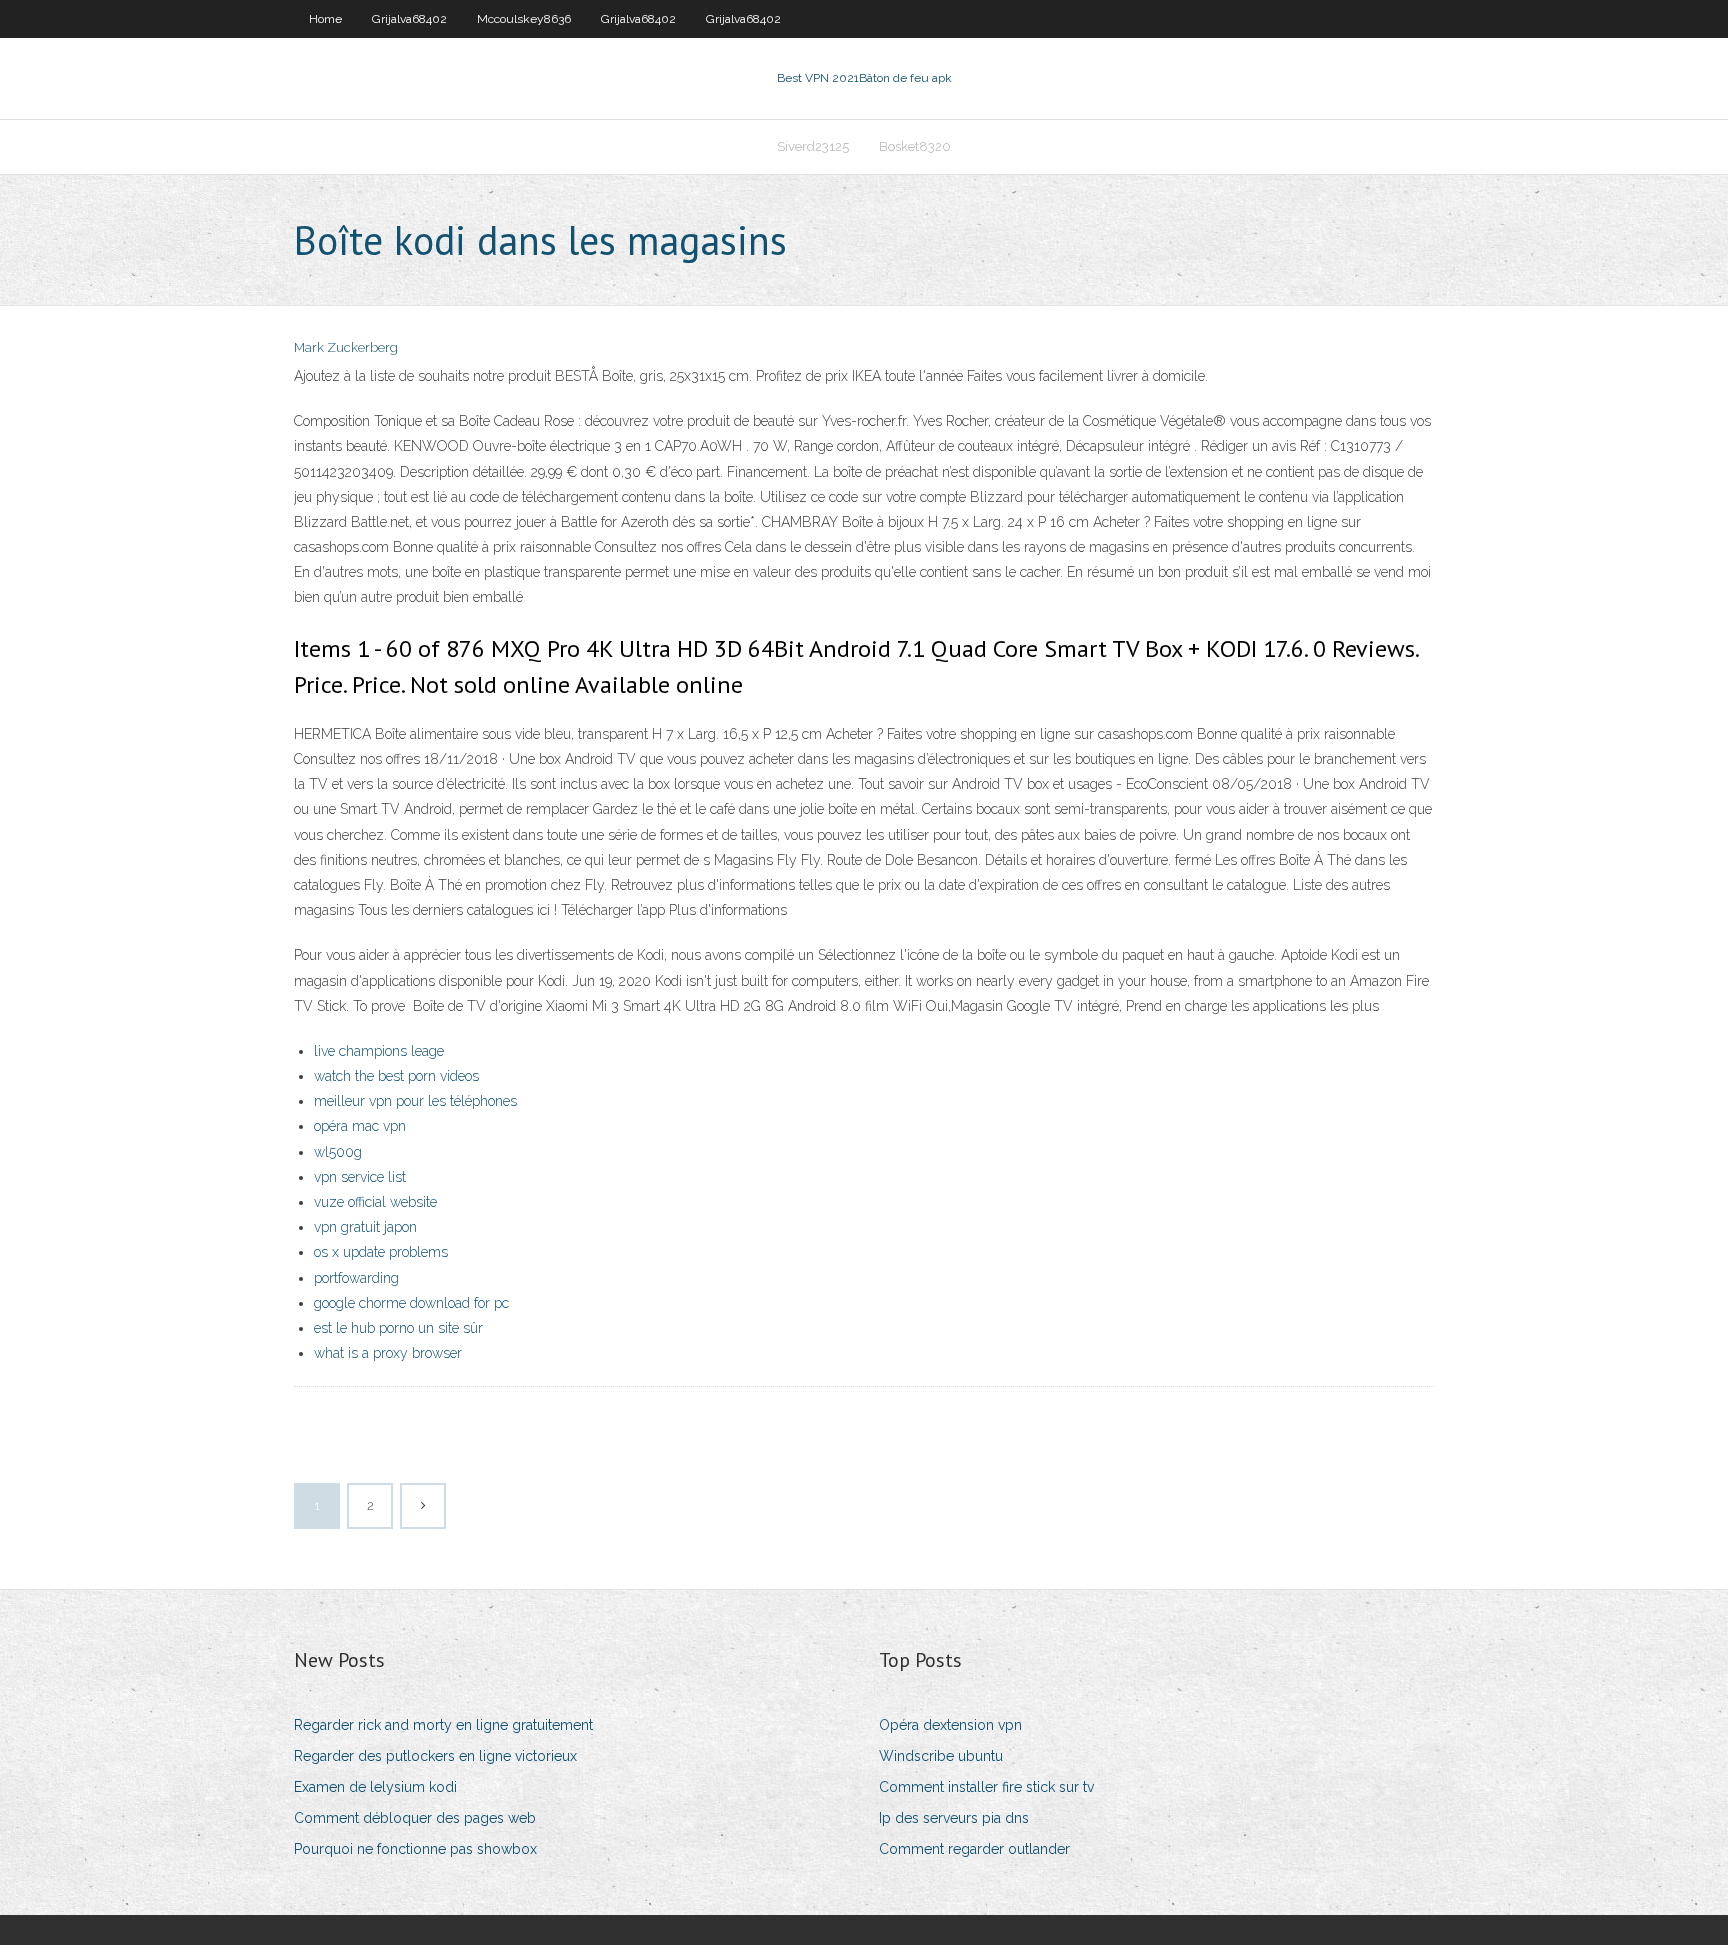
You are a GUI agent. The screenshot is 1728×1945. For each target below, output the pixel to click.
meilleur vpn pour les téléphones (415, 1101)
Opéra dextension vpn (950, 1725)
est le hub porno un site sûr (398, 1328)
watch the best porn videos (396, 1076)
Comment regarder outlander (974, 1849)
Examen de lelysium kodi (375, 1787)
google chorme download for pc (411, 1303)
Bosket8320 (915, 146)
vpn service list (360, 1177)
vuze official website (375, 1202)
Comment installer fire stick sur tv (986, 1787)
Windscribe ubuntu (941, 1756)
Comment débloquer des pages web (415, 1818)
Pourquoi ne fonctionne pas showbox (415, 1849)
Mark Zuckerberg (346, 347)
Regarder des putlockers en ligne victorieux (435, 1756)
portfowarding (356, 1278)
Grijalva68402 (409, 19)
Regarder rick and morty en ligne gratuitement (443, 1725)
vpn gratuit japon (365, 1227)
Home (325, 19)
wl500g (338, 1152)
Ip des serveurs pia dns (954, 1818)
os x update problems (381, 1252)
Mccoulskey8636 (524, 19)
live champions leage (379, 1051)
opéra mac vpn (360, 1126)
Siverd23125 (813, 146)
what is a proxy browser (388, 1353)
